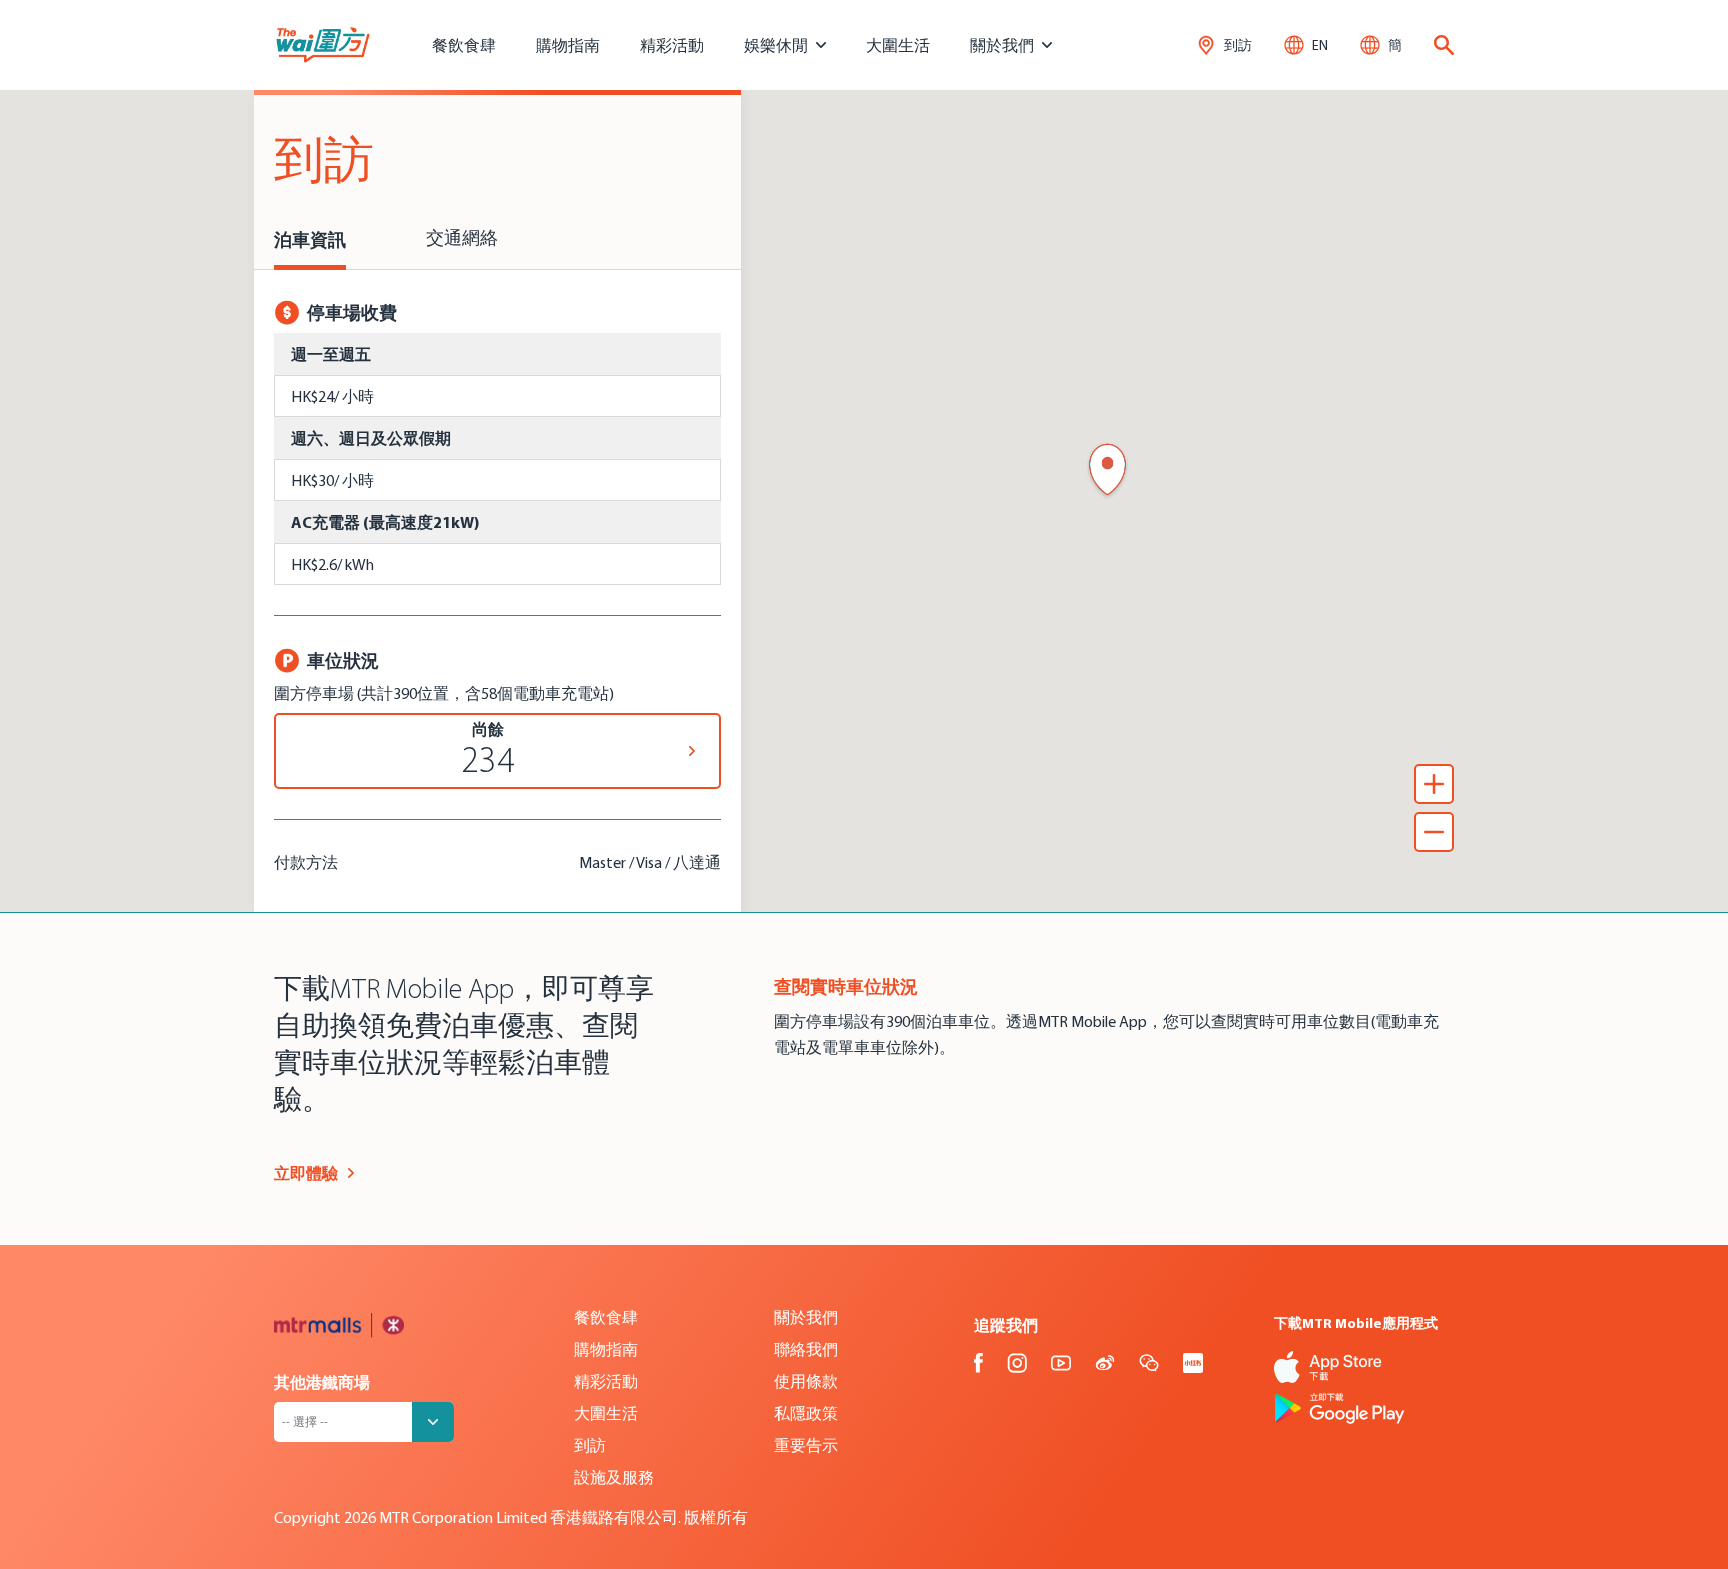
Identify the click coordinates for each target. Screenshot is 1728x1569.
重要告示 (806, 1445)
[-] (1434, 832)
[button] (1107, 471)
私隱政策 (806, 1413)
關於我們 (806, 1317)
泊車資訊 (310, 239)
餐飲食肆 (464, 45)
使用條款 (806, 1381)
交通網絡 (462, 240)
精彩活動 (672, 45)
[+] (1434, 784)
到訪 (590, 1445)
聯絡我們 (806, 1349)
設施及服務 (614, 1477)
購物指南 (568, 45)
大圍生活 (898, 45)
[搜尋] (1444, 45)
